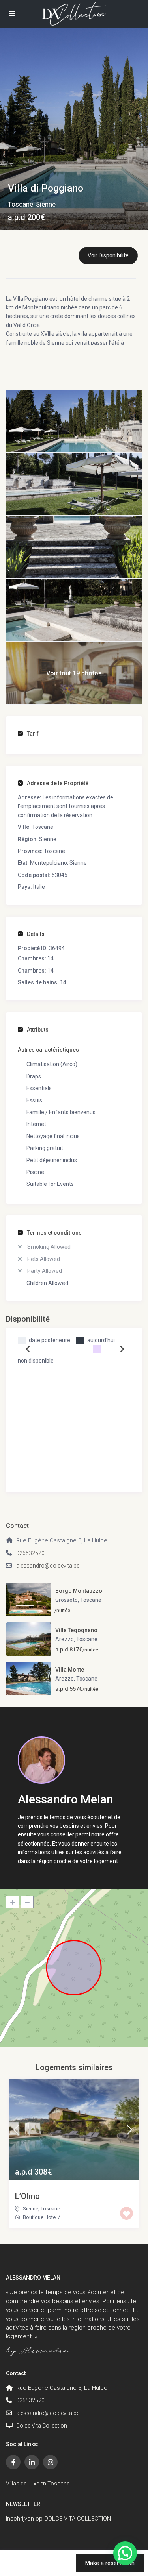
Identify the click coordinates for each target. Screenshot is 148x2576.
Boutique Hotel (40, 2217)
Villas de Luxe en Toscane (38, 2484)
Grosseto (67, 1600)
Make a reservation (110, 2563)
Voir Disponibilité (108, 255)
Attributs (38, 1030)
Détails (36, 934)
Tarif (33, 734)
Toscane (21, 204)
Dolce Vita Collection (42, 2426)
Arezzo (65, 1639)
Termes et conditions (54, 1233)
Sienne (46, 204)
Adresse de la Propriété (58, 783)
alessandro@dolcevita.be (48, 1566)
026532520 (30, 1553)
